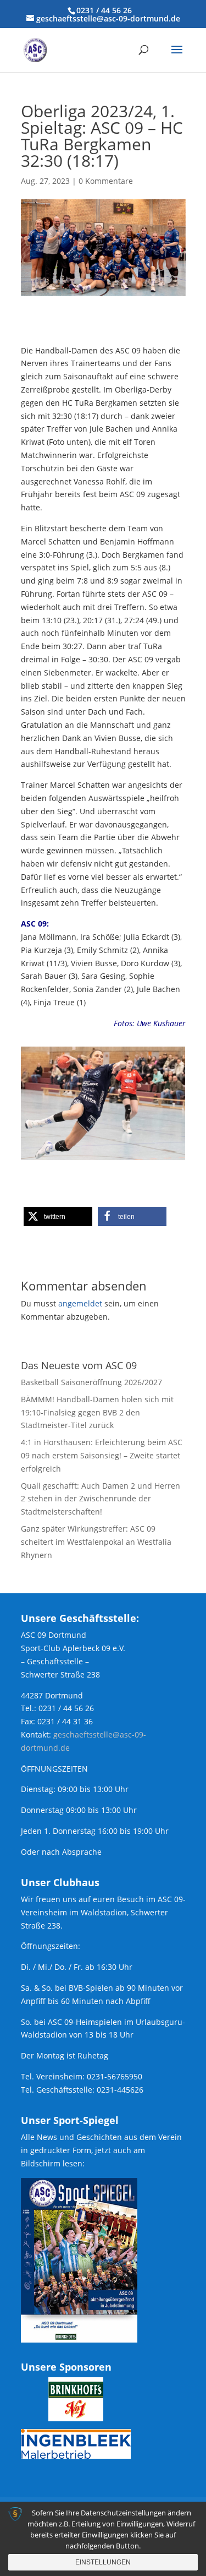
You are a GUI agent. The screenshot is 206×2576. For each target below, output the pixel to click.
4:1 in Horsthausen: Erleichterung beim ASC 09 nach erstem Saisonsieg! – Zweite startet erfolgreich (102, 1455)
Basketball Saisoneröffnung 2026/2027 (91, 1382)
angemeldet (80, 1303)
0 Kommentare (106, 181)
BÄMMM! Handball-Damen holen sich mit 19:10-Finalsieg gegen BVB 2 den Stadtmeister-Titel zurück (97, 1412)
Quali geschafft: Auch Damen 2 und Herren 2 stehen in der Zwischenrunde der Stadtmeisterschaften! (101, 1499)
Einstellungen (103, 2562)
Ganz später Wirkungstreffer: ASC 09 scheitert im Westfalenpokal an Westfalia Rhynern (96, 1542)
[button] (58, 1216)
